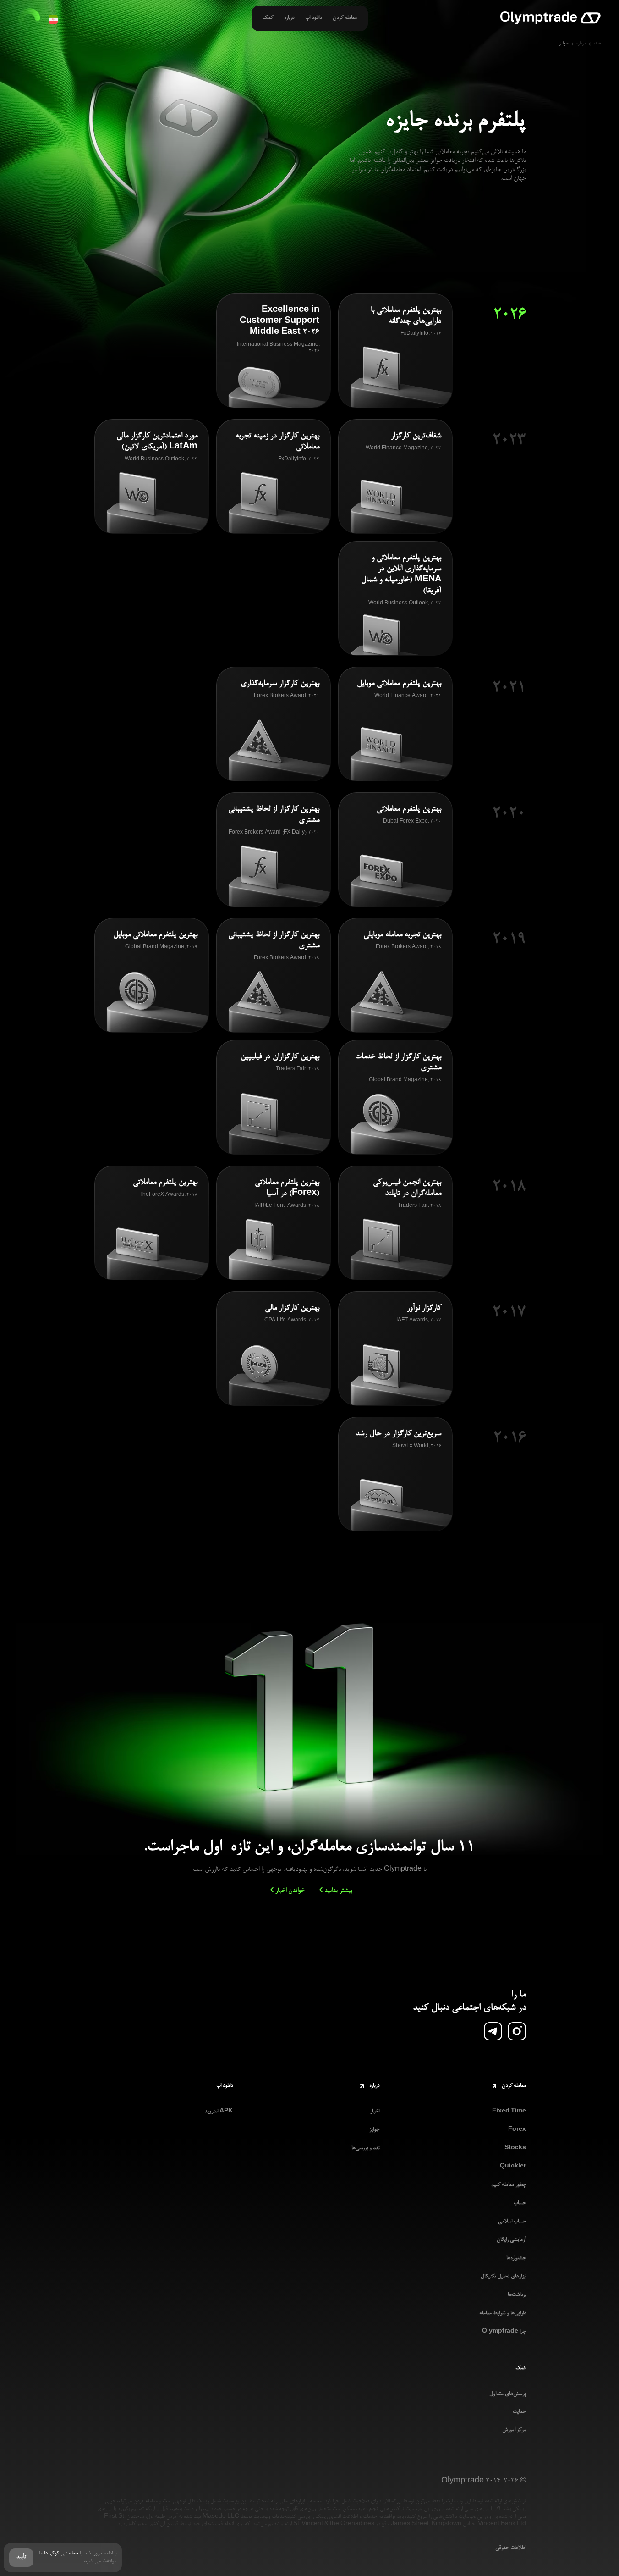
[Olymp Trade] (551, 19)
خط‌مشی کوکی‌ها (61, 2554)
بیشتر (338, 1891)
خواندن (290, 1891)
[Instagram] (517, 2031)
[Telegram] (493, 2031)
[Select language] (53, 19)
